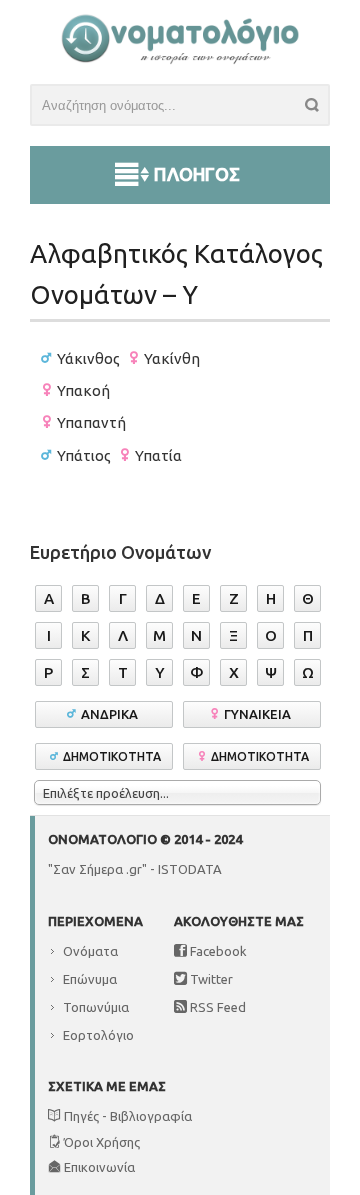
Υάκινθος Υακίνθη (128, 358)
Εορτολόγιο (98, 1035)
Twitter (210, 979)
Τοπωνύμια (96, 1007)
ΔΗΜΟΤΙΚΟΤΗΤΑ (112, 756)
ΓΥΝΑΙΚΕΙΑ (260, 714)
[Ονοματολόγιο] (179, 59)
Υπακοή (83, 390)
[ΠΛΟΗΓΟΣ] (180, 151)
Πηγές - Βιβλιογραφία (126, 1116)
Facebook (217, 951)
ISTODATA (190, 869)
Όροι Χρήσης (100, 1142)
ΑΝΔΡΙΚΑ (112, 714)
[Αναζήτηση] (317, 108)
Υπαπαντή (91, 422)
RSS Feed (216, 1007)
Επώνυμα (90, 979)
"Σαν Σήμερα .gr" (97, 869)
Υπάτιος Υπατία (119, 455)
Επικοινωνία (98, 1167)
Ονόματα (90, 951)
